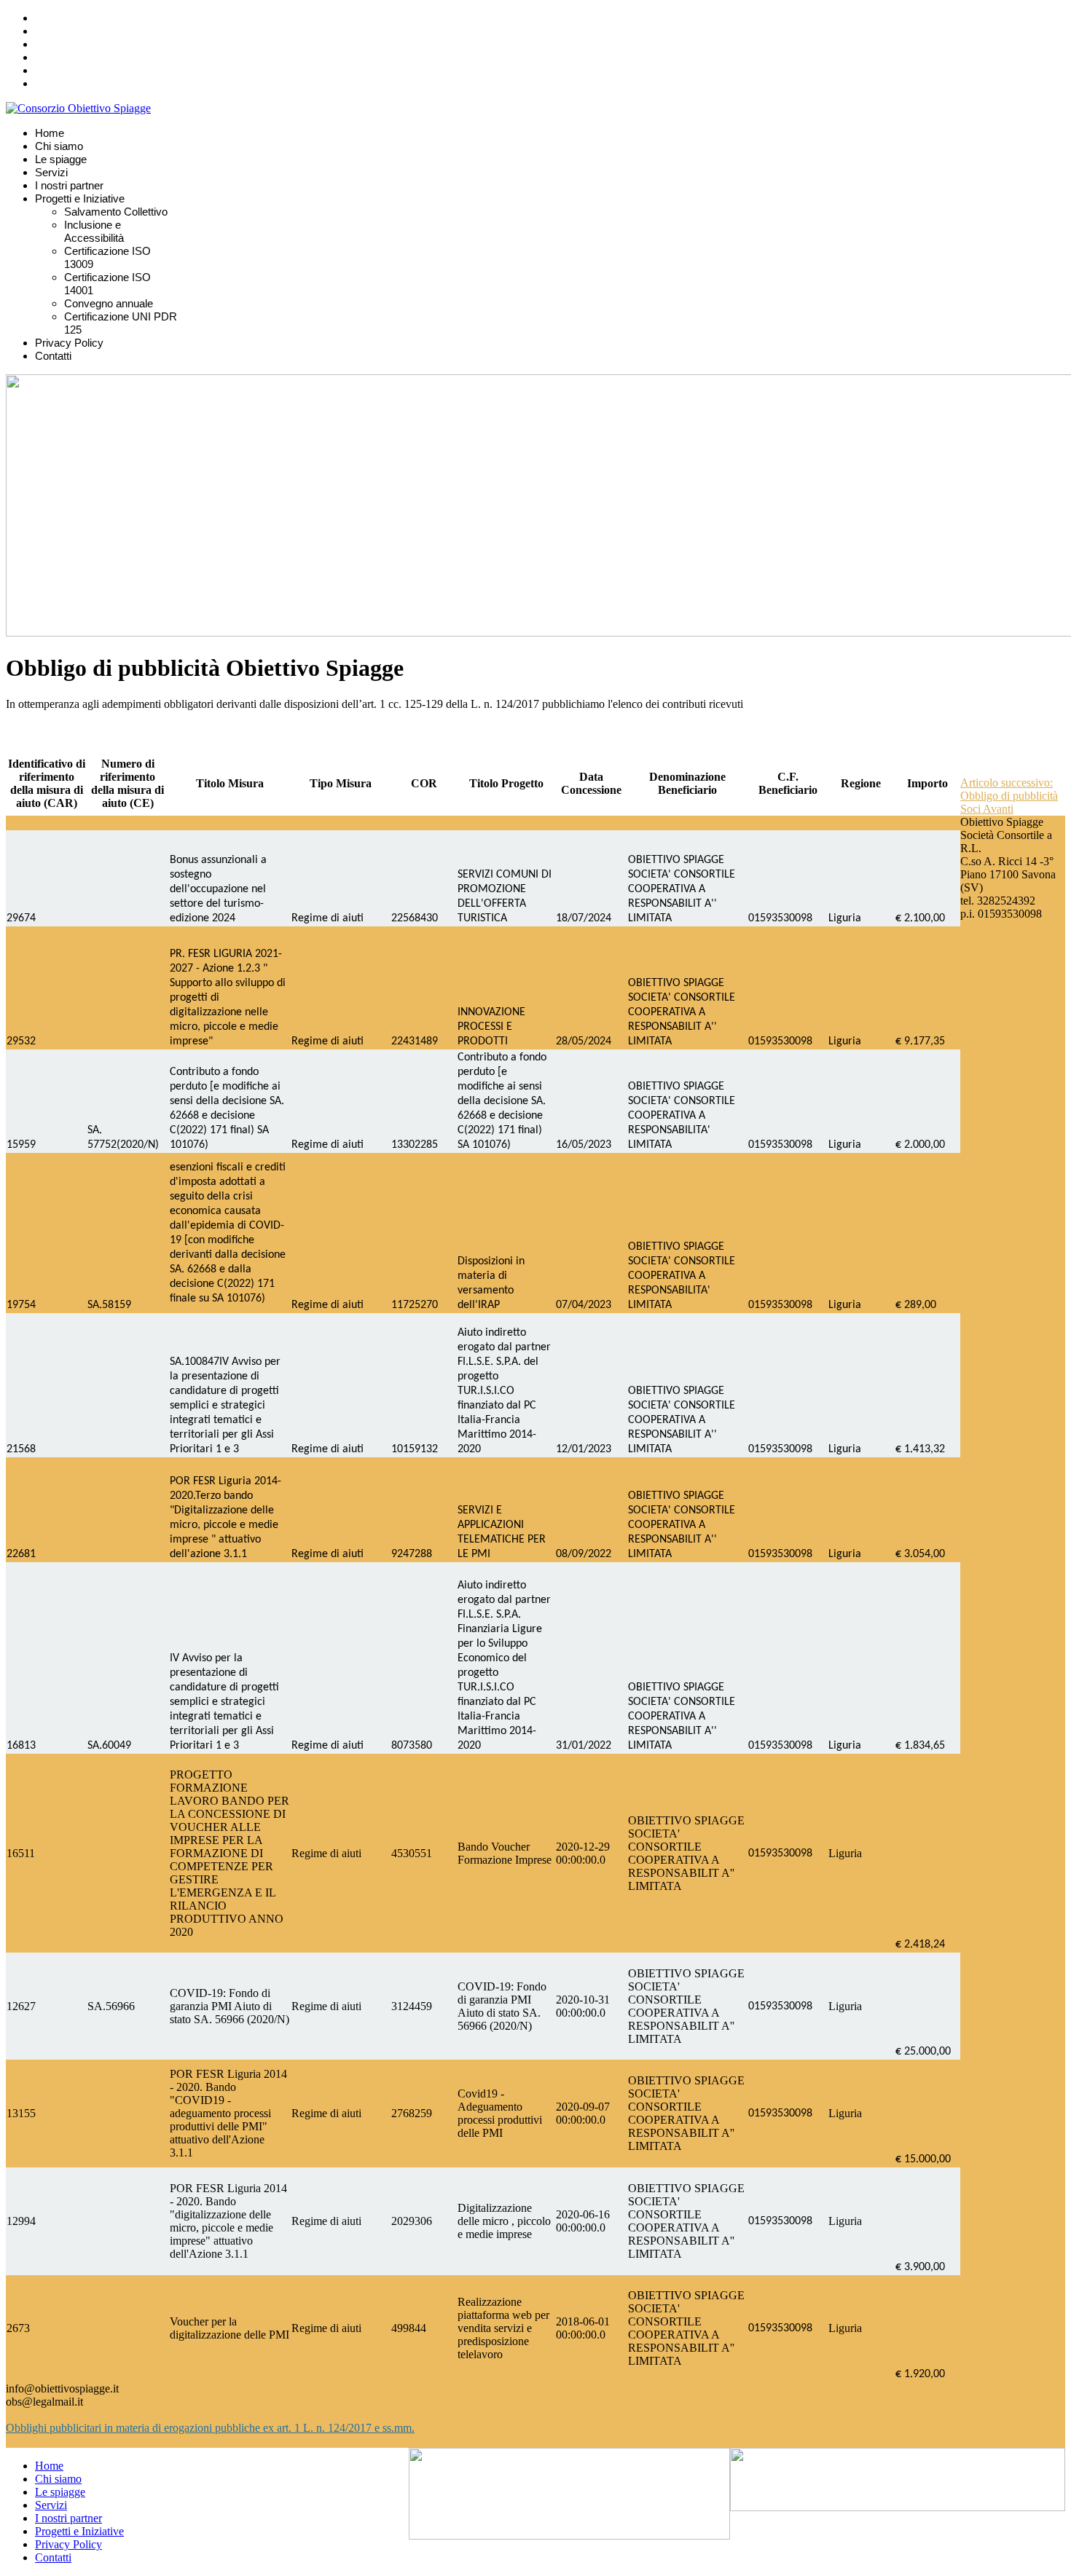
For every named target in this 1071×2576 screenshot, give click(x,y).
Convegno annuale (109, 303)
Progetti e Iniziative (80, 198)
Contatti (53, 356)
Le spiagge (61, 159)
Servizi (51, 172)
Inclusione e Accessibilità (94, 231)
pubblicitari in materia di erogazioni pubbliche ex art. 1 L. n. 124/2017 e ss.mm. (232, 2428)
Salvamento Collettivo (116, 212)
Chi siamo (59, 146)
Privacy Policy (69, 343)
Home (50, 133)
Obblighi (28, 2428)
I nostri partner (69, 185)
